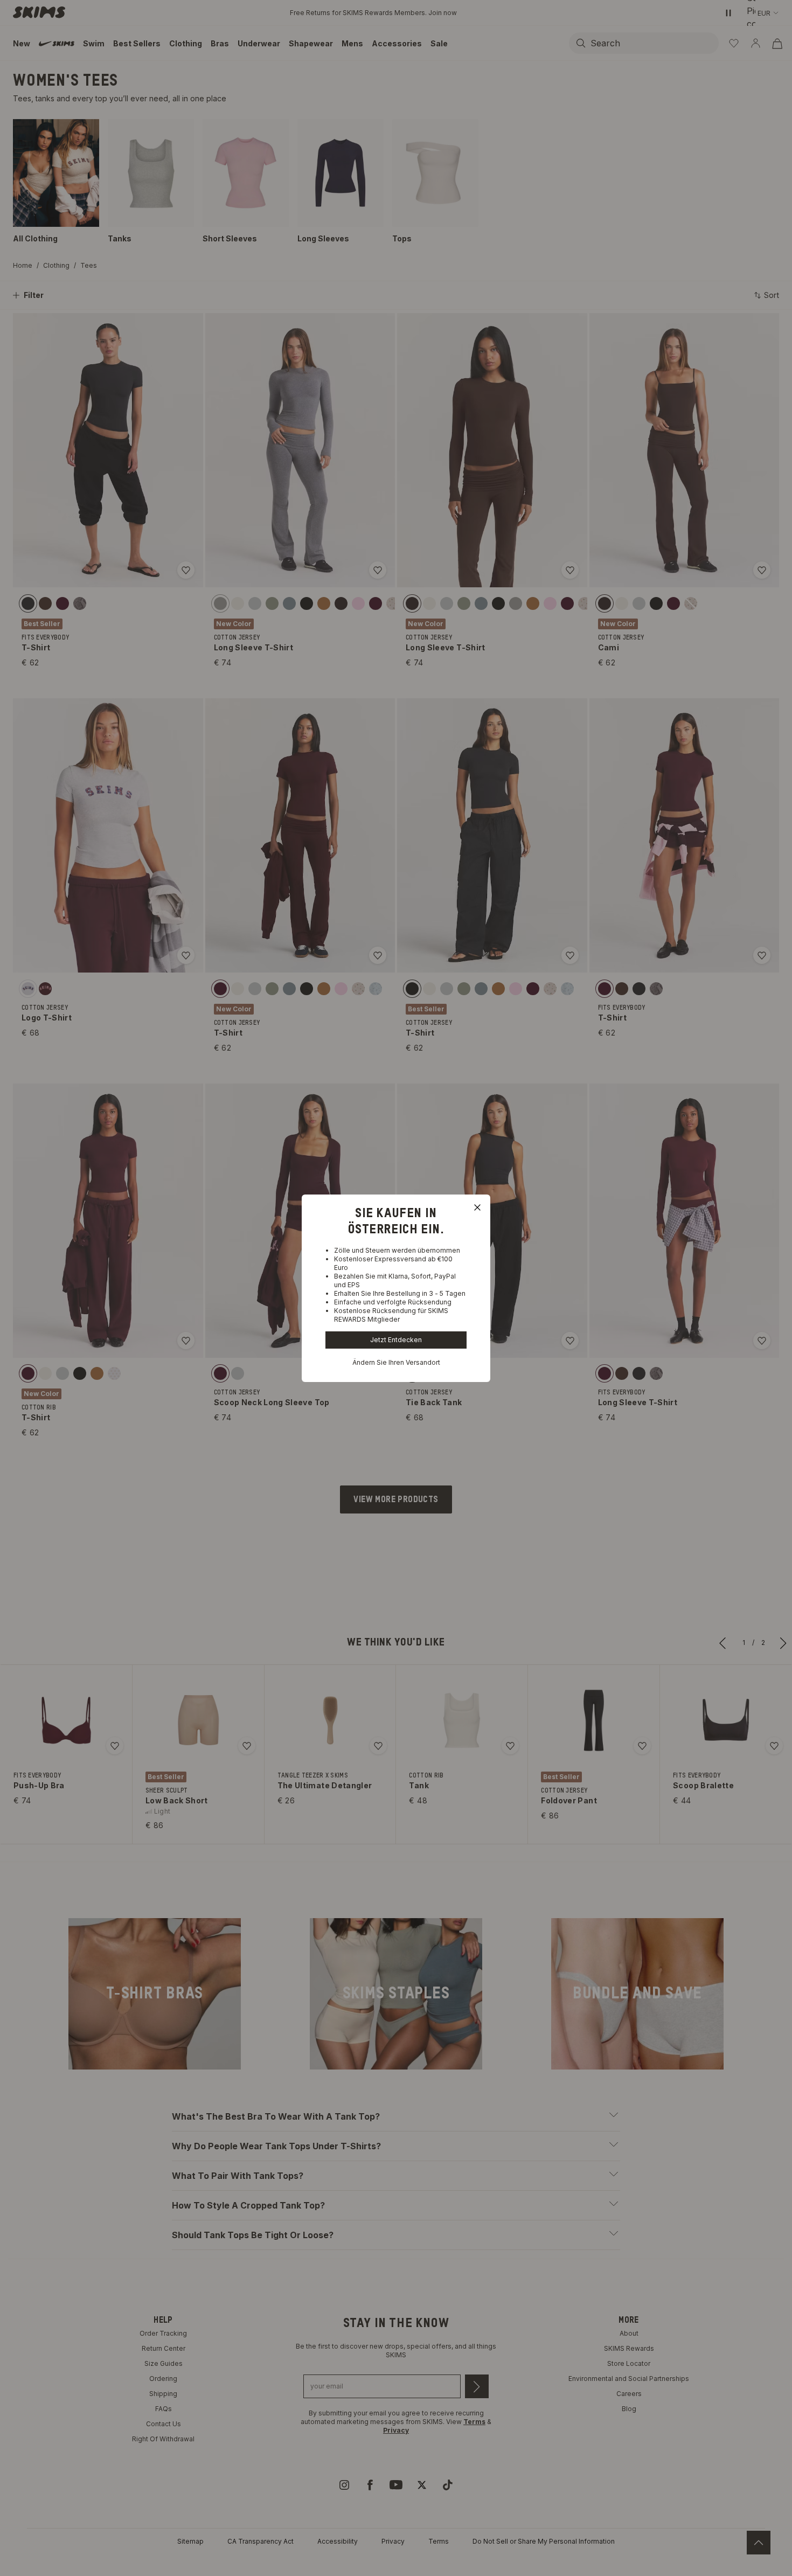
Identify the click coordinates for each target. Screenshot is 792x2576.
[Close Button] (477, 1207)
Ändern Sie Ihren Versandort (396, 1362)
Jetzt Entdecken (396, 1340)
